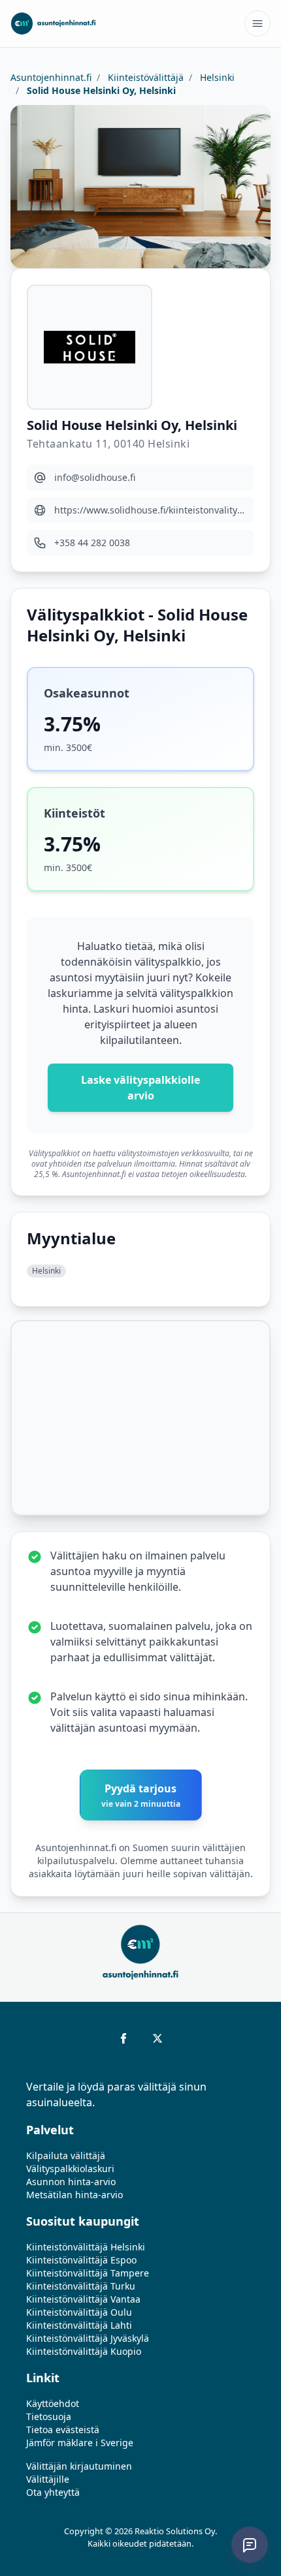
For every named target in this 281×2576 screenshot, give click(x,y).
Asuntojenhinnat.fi (51, 77)
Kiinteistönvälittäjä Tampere (88, 2273)
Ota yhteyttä (53, 2492)
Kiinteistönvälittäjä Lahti (79, 2325)
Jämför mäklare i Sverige (80, 2443)
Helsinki (216, 77)
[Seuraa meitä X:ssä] (157, 2038)
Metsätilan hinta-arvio (74, 2195)
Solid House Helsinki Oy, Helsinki (100, 90)
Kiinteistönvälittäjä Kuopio (84, 2351)
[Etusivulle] (53, 23)
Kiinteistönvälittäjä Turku (81, 2286)
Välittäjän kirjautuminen (79, 2466)
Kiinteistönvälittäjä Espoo (81, 2260)
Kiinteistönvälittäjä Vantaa (83, 2299)
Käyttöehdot (53, 2403)
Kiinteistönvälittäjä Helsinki (86, 2247)
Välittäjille (48, 2479)
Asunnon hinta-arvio (71, 2182)
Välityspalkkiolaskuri (70, 2169)
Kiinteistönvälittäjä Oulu (79, 2312)
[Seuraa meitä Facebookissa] (124, 2038)
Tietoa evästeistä (63, 2430)
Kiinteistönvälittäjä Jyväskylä (88, 2338)
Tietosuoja (49, 2416)
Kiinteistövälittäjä (144, 77)
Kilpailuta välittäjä (66, 2155)
